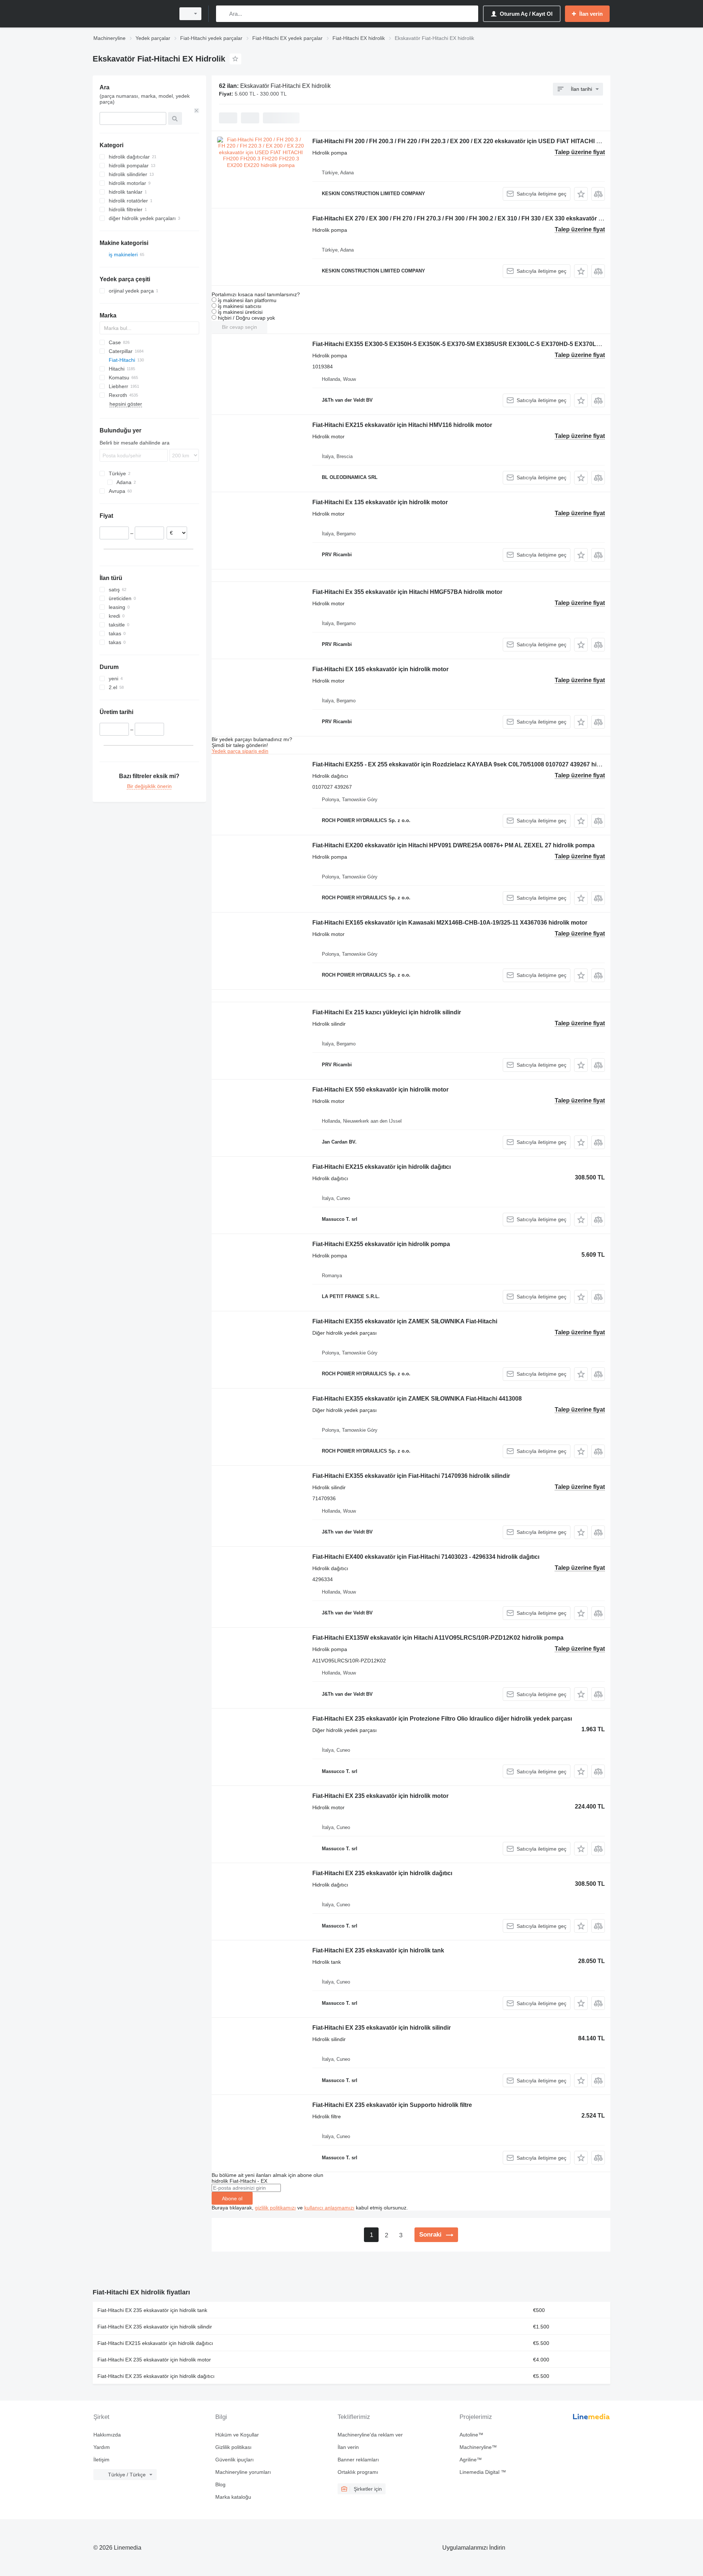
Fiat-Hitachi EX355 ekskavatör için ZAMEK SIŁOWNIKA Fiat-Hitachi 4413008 (417, 1399)
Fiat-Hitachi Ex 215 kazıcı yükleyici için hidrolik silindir (387, 1012)
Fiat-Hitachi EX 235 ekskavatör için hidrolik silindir (382, 2028)
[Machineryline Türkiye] (132, 14)
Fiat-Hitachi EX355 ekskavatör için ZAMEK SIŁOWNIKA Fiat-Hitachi (405, 1321)
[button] (581, 194)
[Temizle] (197, 111)
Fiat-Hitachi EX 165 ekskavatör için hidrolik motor (380, 669)
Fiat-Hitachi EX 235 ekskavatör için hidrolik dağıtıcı (382, 1873)
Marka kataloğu (233, 2497)
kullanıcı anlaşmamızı (329, 2208)
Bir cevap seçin (239, 327)
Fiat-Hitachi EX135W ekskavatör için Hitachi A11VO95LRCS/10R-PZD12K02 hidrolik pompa (438, 1638)
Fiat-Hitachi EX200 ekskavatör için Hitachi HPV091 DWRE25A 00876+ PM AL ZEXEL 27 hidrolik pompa (453, 845)
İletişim (101, 2460)
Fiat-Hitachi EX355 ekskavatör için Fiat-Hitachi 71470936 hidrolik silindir (411, 1476)
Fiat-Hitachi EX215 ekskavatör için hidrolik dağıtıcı (382, 1167)
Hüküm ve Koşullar (237, 2435)
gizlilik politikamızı (275, 2208)
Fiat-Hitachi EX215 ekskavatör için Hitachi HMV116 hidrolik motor (402, 425)
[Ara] (223, 14)
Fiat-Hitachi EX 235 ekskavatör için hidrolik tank (378, 1950)
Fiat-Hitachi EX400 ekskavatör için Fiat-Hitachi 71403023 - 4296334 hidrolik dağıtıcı (426, 1557)
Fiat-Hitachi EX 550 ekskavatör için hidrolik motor (380, 1090)
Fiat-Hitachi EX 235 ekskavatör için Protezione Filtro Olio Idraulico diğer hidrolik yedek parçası (442, 1719)
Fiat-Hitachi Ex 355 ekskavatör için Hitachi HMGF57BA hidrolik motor (407, 592)
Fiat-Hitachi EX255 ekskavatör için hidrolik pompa (381, 1244)
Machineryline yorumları (243, 2472)
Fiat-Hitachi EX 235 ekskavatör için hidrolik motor (380, 1796)
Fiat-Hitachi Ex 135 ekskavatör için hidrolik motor (380, 502)
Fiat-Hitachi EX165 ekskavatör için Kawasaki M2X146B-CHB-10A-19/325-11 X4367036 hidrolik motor (450, 923)
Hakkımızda (107, 2435)
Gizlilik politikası (233, 2447)
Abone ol (232, 2198)
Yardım (102, 2447)
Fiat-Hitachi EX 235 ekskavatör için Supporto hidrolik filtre (392, 2105)
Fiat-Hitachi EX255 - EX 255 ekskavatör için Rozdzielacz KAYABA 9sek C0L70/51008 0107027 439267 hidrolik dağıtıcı (473, 764)
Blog (220, 2484)
